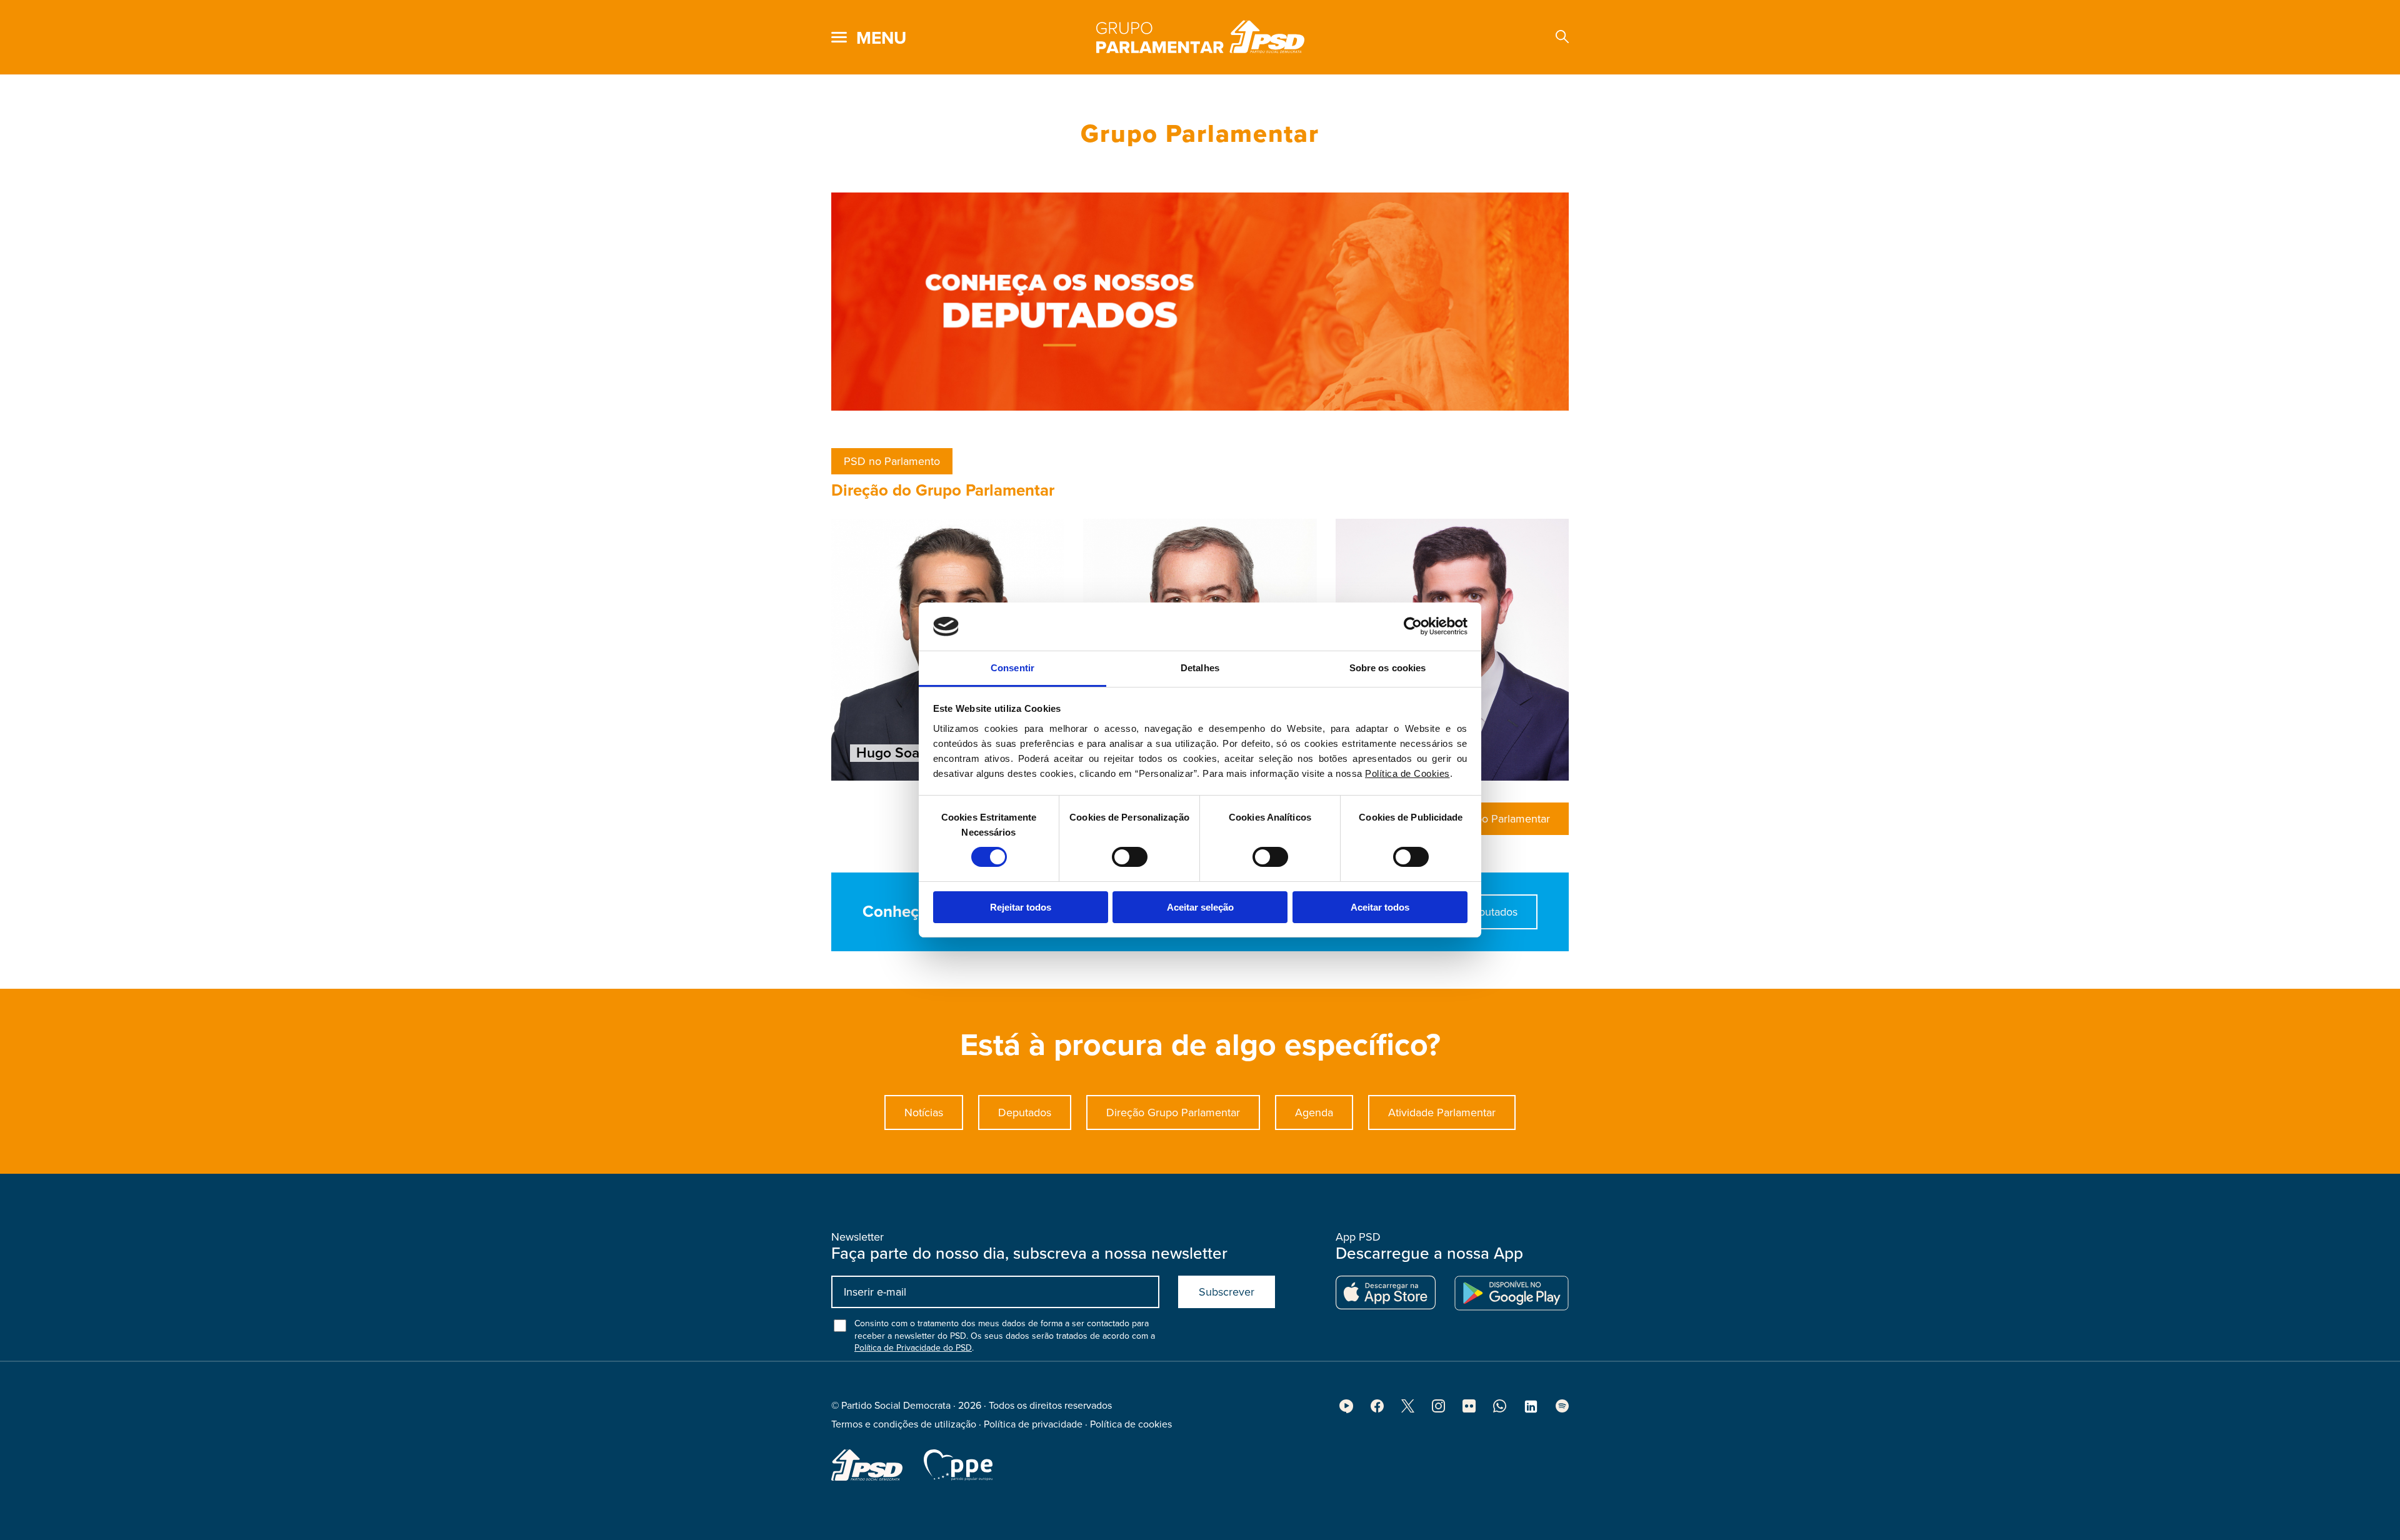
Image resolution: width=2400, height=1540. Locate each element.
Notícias (924, 1112)
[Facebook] (1377, 1409)
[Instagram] (1438, 1409)
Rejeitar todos (1021, 907)
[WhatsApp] (1500, 1409)
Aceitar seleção (1200, 907)
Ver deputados (1482, 912)
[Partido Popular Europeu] (958, 1465)
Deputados (1025, 1112)
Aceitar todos (1380, 907)
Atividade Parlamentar (1442, 1112)
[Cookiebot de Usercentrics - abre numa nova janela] (1413, 626)
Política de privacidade (1033, 1424)
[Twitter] (1408, 1409)
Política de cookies (1131, 1424)
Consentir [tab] (1012, 668)
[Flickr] (1469, 1409)
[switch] (1130, 857)
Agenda (1314, 1112)
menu (881, 38)
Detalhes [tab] (1200, 668)
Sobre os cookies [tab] (1388, 668)
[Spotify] (1562, 1409)
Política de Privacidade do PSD (913, 1348)
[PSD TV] (1346, 1410)
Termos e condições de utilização (904, 1424)
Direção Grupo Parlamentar (1173, 1112)
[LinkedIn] (1531, 1411)
